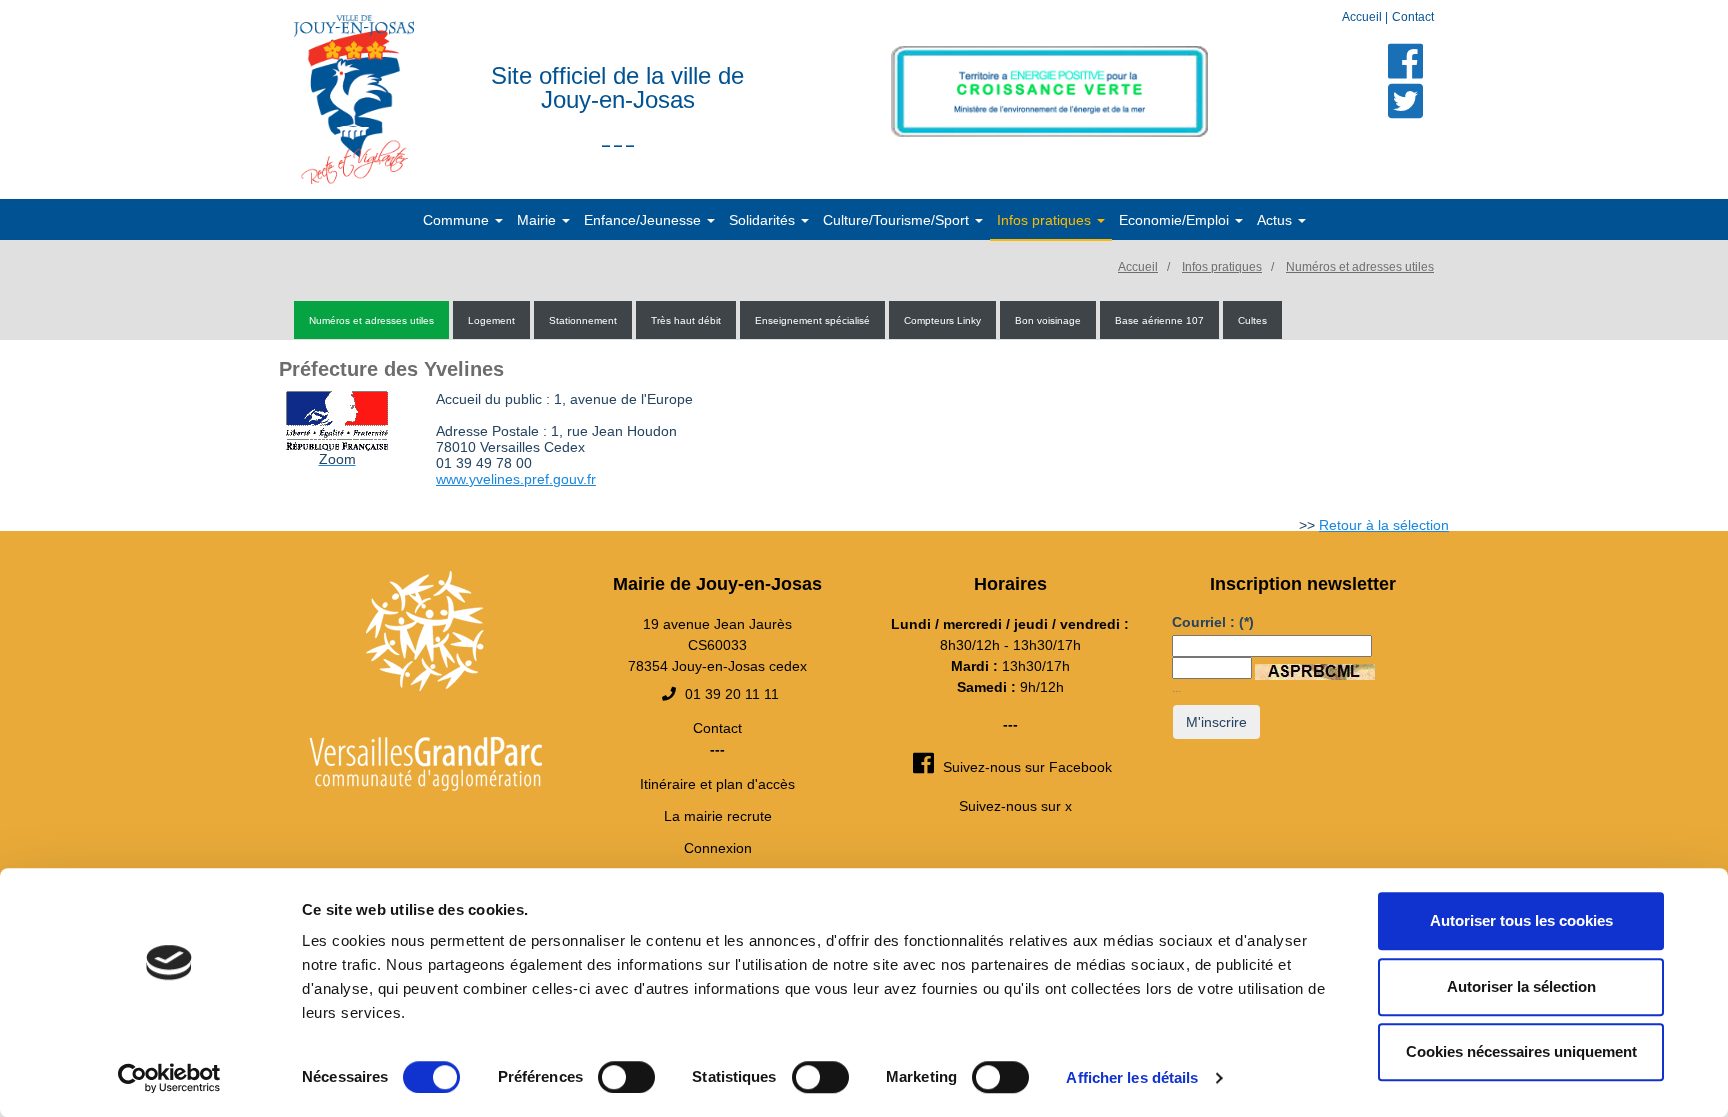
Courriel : (1213, 622)
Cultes (1252, 320)
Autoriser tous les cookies (1521, 920)
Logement (491, 320)
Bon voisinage (1048, 320)
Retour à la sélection (1384, 525)
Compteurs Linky (942, 320)
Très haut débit (686, 320)
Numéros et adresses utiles (1360, 267)
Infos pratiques (1222, 267)
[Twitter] (1406, 101)
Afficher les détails (1132, 1077)
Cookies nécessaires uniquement (1521, 1051)
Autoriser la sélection (1521, 986)
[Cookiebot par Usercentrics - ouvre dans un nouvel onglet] (169, 1078)
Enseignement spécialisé (812, 320)
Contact (1413, 17)
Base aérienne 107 (1159, 320)
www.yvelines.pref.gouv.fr (516, 479)
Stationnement (583, 320)
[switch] (626, 1077)
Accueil (1363, 17)
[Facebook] (1406, 61)
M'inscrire (1216, 722)
